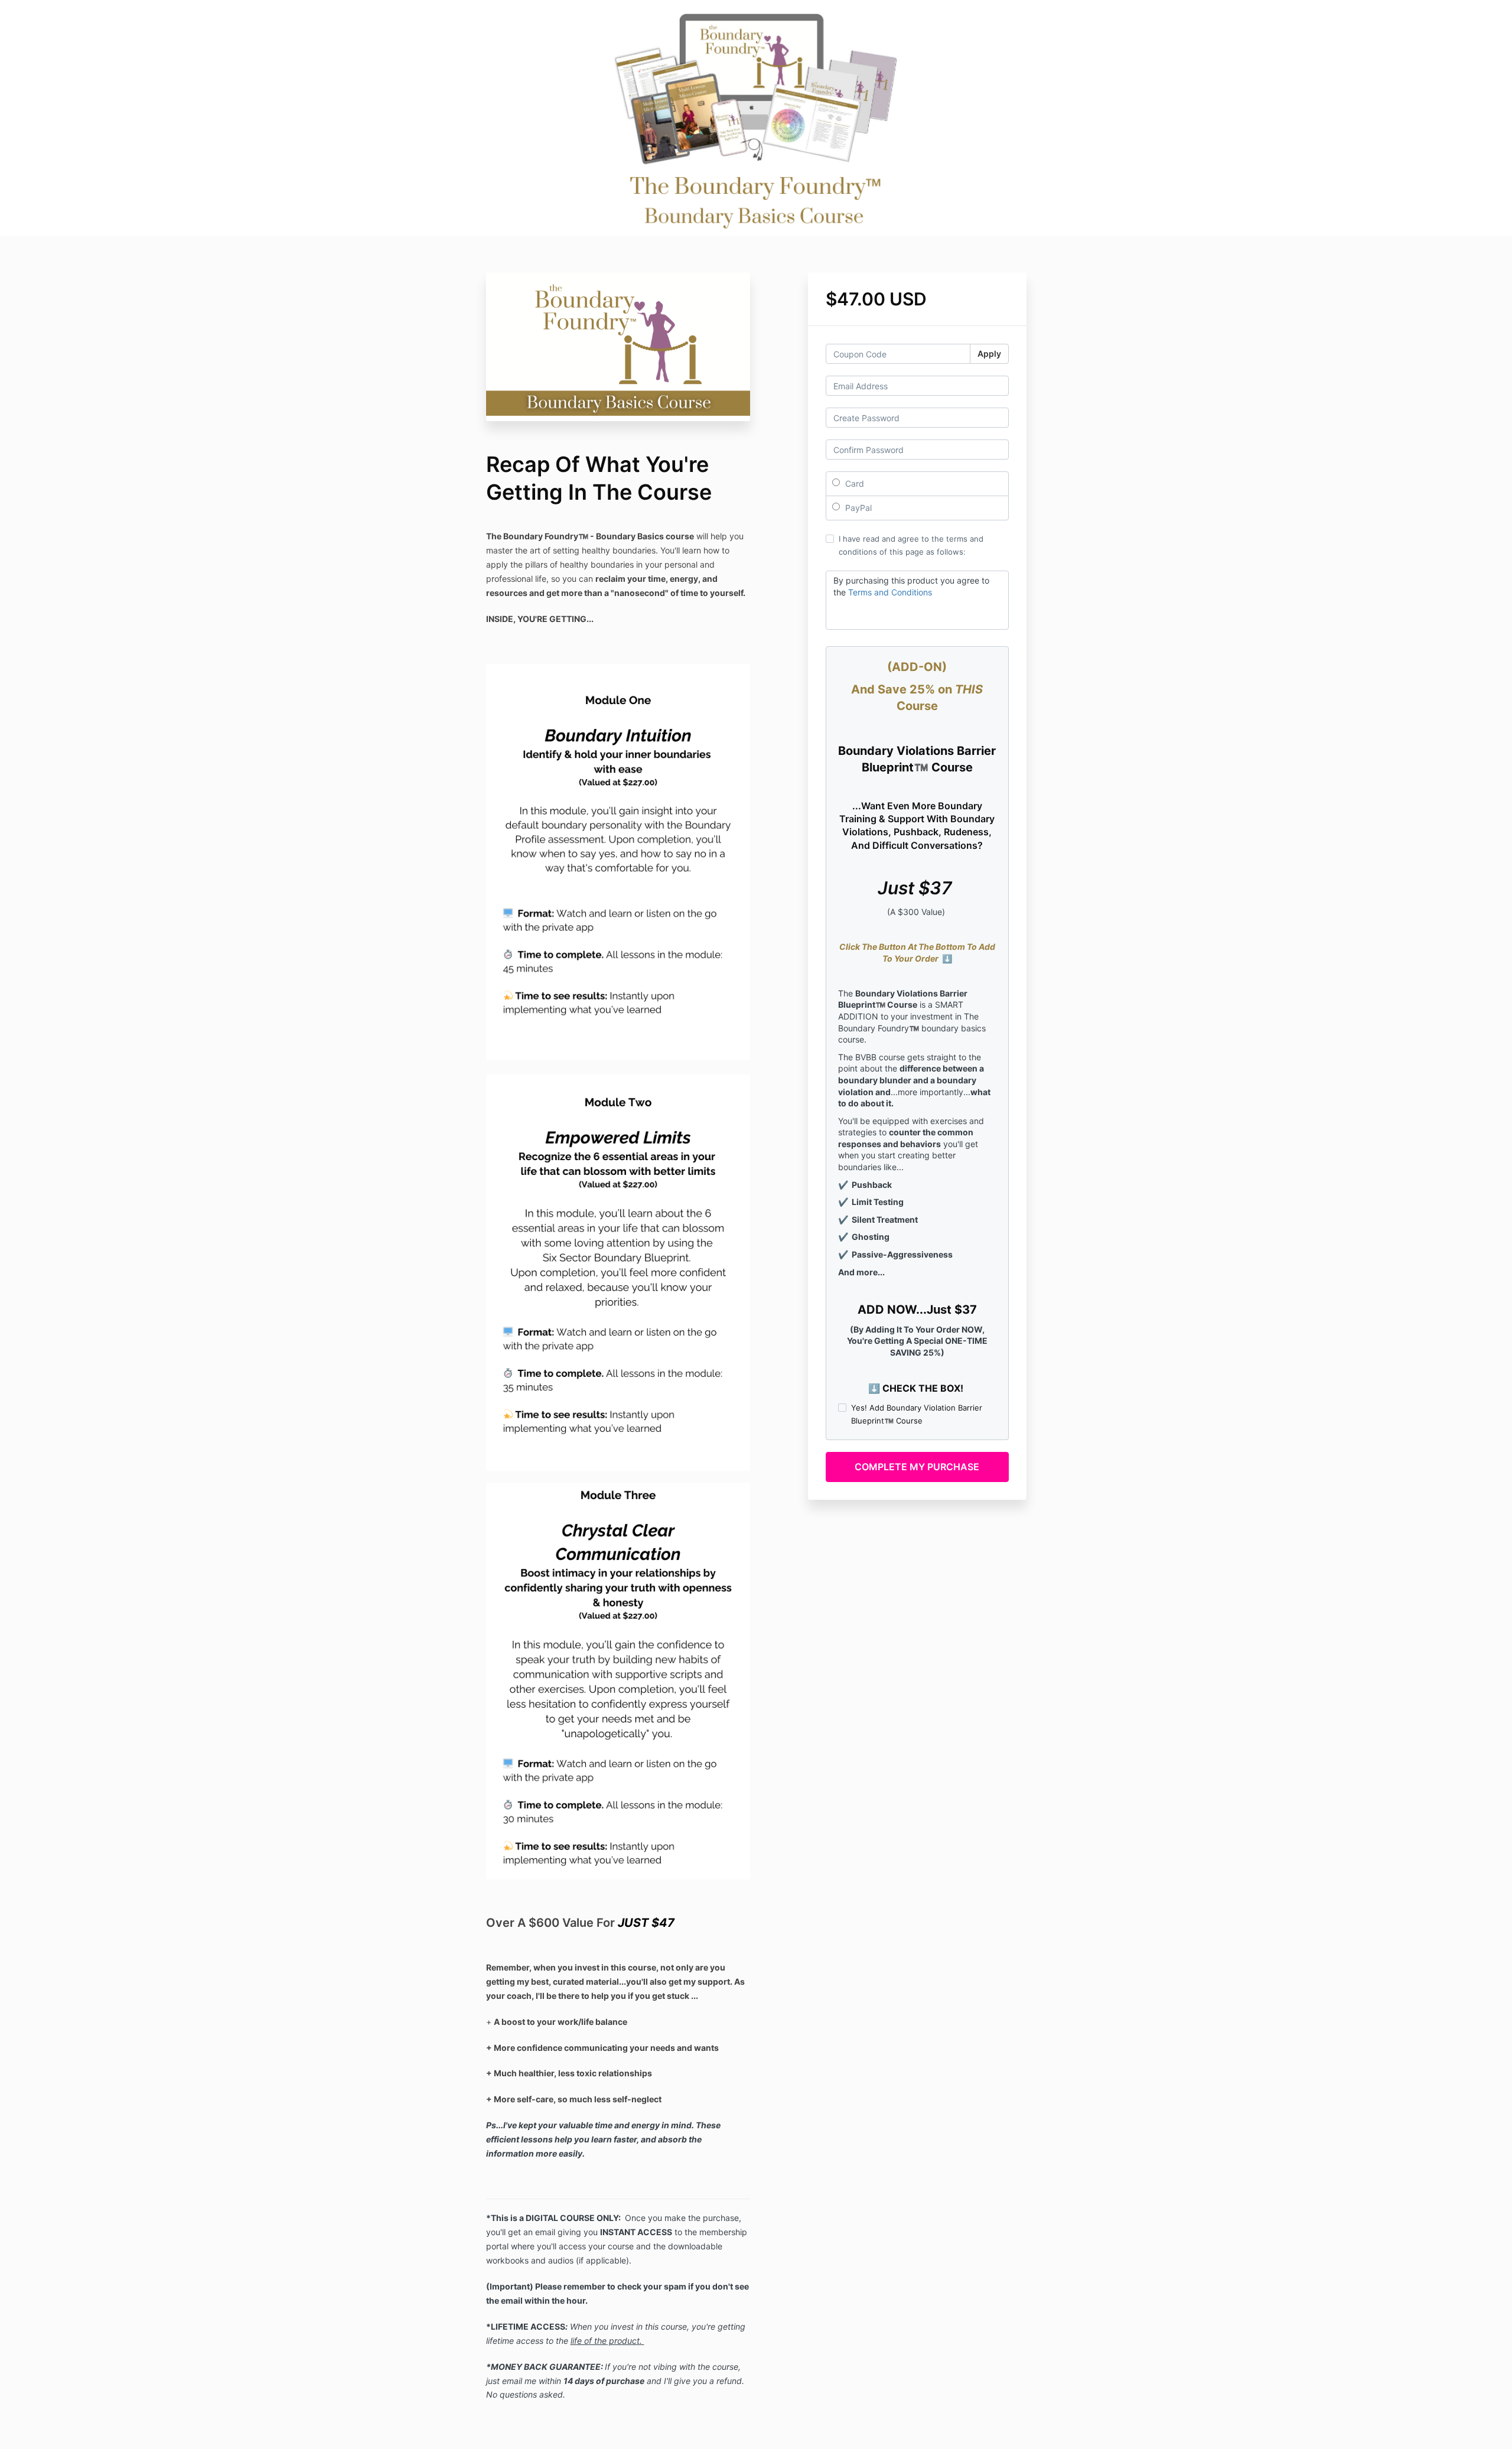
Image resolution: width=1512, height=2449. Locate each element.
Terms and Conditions (890, 592)
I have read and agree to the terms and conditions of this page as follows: (911, 545)
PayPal (857, 508)
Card (853, 483)
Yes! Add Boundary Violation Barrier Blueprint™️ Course (917, 1414)
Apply (989, 354)
